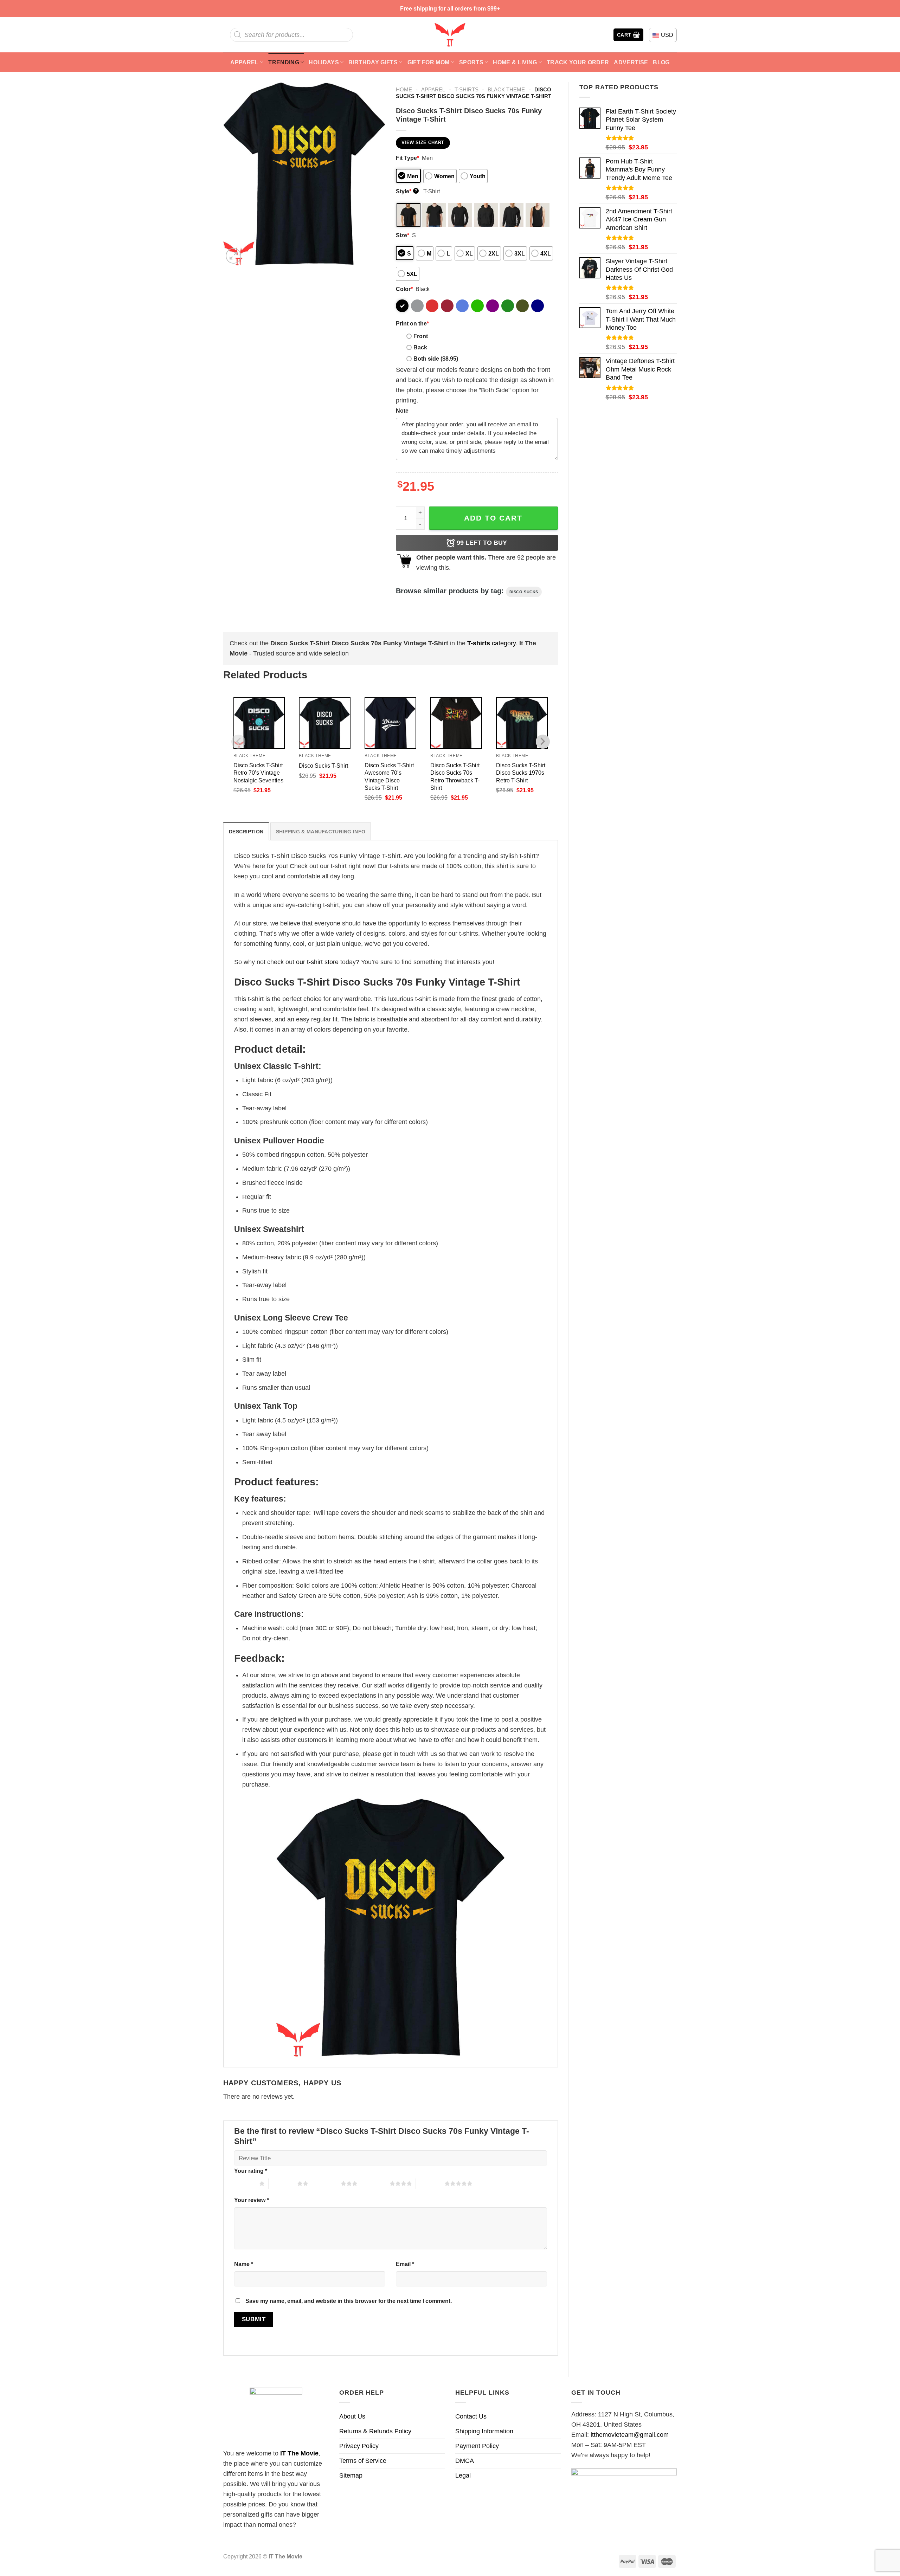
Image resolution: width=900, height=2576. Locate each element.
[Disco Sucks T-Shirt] (325, 723)
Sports (471, 62)
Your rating (251, 2171)
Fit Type (407, 158)
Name (244, 2264)
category (491, 643)
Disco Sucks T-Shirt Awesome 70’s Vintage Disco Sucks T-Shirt (389, 776)
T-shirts (467, 89)
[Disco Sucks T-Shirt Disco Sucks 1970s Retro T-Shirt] (522, 723)
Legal (463, 2475)
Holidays (324, 62)
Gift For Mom (429, 62)
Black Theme (506, 89)
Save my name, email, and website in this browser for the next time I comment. (349, 2301)
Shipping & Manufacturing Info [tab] (321, 832)
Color (404, 289)
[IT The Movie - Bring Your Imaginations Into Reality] (450, 35)
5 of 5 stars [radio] (430, 2183)
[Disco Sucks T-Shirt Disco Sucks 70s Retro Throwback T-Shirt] (456, 723)
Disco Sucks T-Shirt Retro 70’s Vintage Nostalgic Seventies (258, 773)
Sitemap (351, 2475)
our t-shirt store (317, 962)
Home (404, 89)
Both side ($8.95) (436, 359)
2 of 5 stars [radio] (283, 2183)
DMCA (465, 2461)
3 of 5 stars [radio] (326, 2183)
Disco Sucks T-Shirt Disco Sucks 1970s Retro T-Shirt (521, 773)
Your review (252, 2200)
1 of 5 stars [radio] (245, 2183)
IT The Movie (299, 2453)
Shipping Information (484, 2431)
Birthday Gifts (373, 62)
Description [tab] (246, 832)
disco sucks (524, 592)
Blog (661, 62)
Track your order (578, 62)
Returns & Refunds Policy (375, 2431)
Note (402, 411)
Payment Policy (477, 2446)
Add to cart (493, 518)
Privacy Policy (359, 2446)
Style (407, 191)
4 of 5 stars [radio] (375, 2183)
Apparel (244, 62)
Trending (284, 62)
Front (421, 336)
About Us (352, 2416)
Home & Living (515, 62)
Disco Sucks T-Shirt (323, 766)
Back (420, 347)
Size (403, 235)
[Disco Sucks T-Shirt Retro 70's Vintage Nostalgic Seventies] (259, 723)
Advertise (631, 62)
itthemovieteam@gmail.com (630, 2435)
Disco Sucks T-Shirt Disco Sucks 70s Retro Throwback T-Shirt (455, 776)
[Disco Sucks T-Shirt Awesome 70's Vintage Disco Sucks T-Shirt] (390, 723)
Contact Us (471, 2416)
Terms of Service (363, 2461)
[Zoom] (233, 256)
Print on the (412, 323)
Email (405, 2264)
